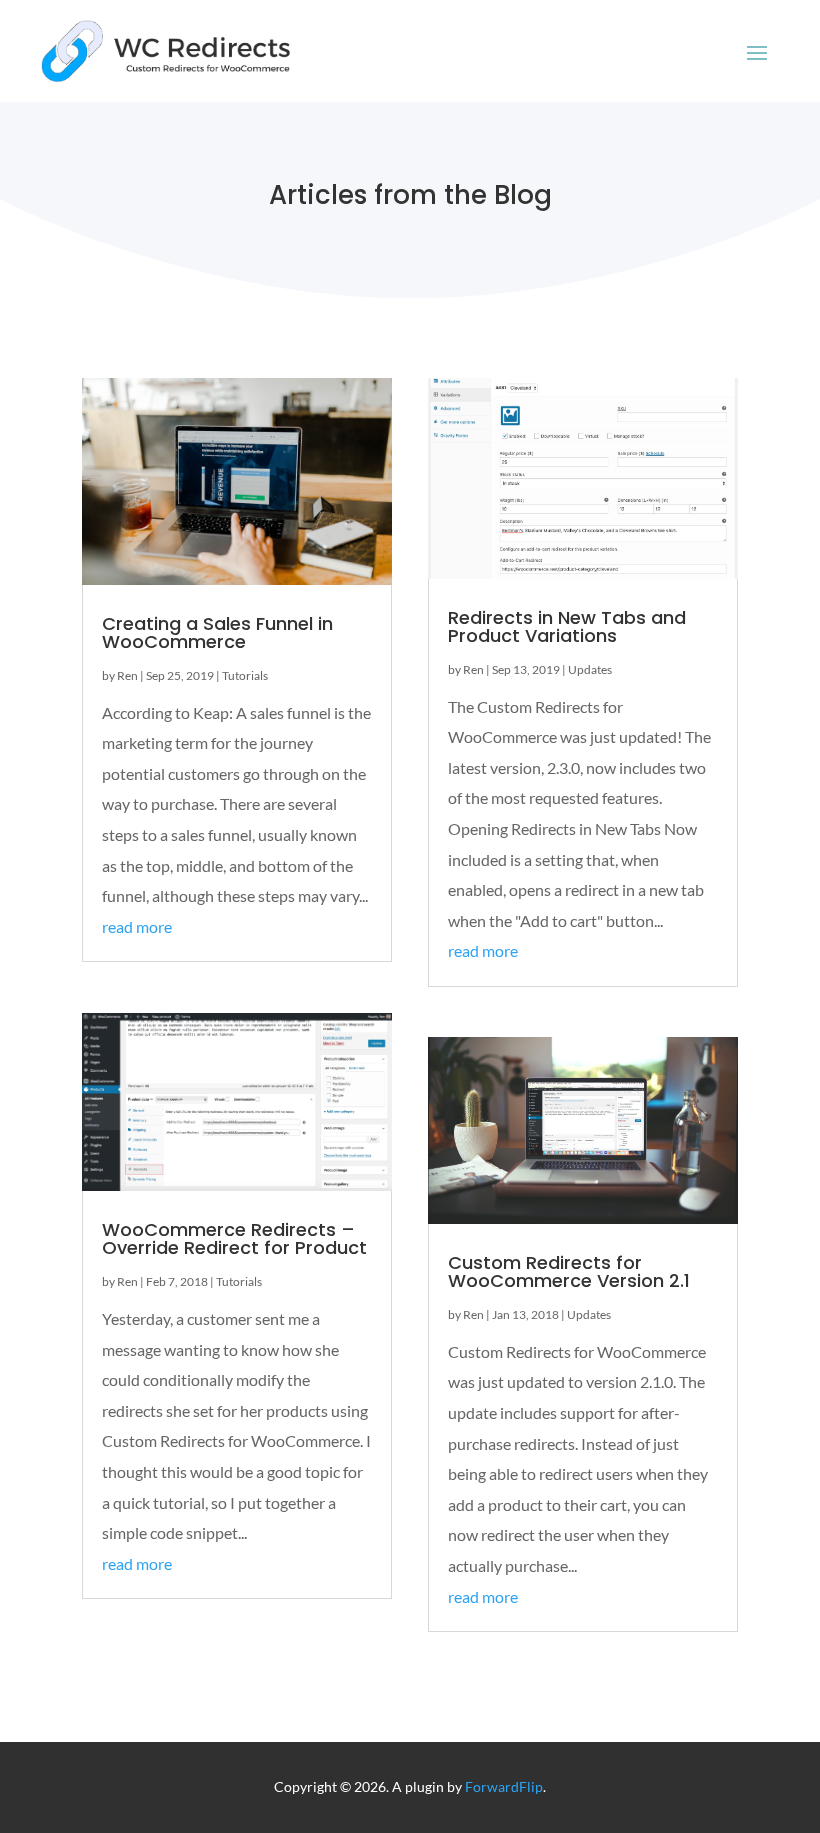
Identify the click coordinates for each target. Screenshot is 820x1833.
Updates (590, 669)
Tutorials (245, 675)
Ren (127, 675)
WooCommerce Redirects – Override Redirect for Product (234, 1238)
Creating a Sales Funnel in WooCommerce (217, 632)
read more (137, 926)
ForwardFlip (504, 1786)
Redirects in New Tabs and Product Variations (567, 626)
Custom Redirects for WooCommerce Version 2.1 (569, 1271)
